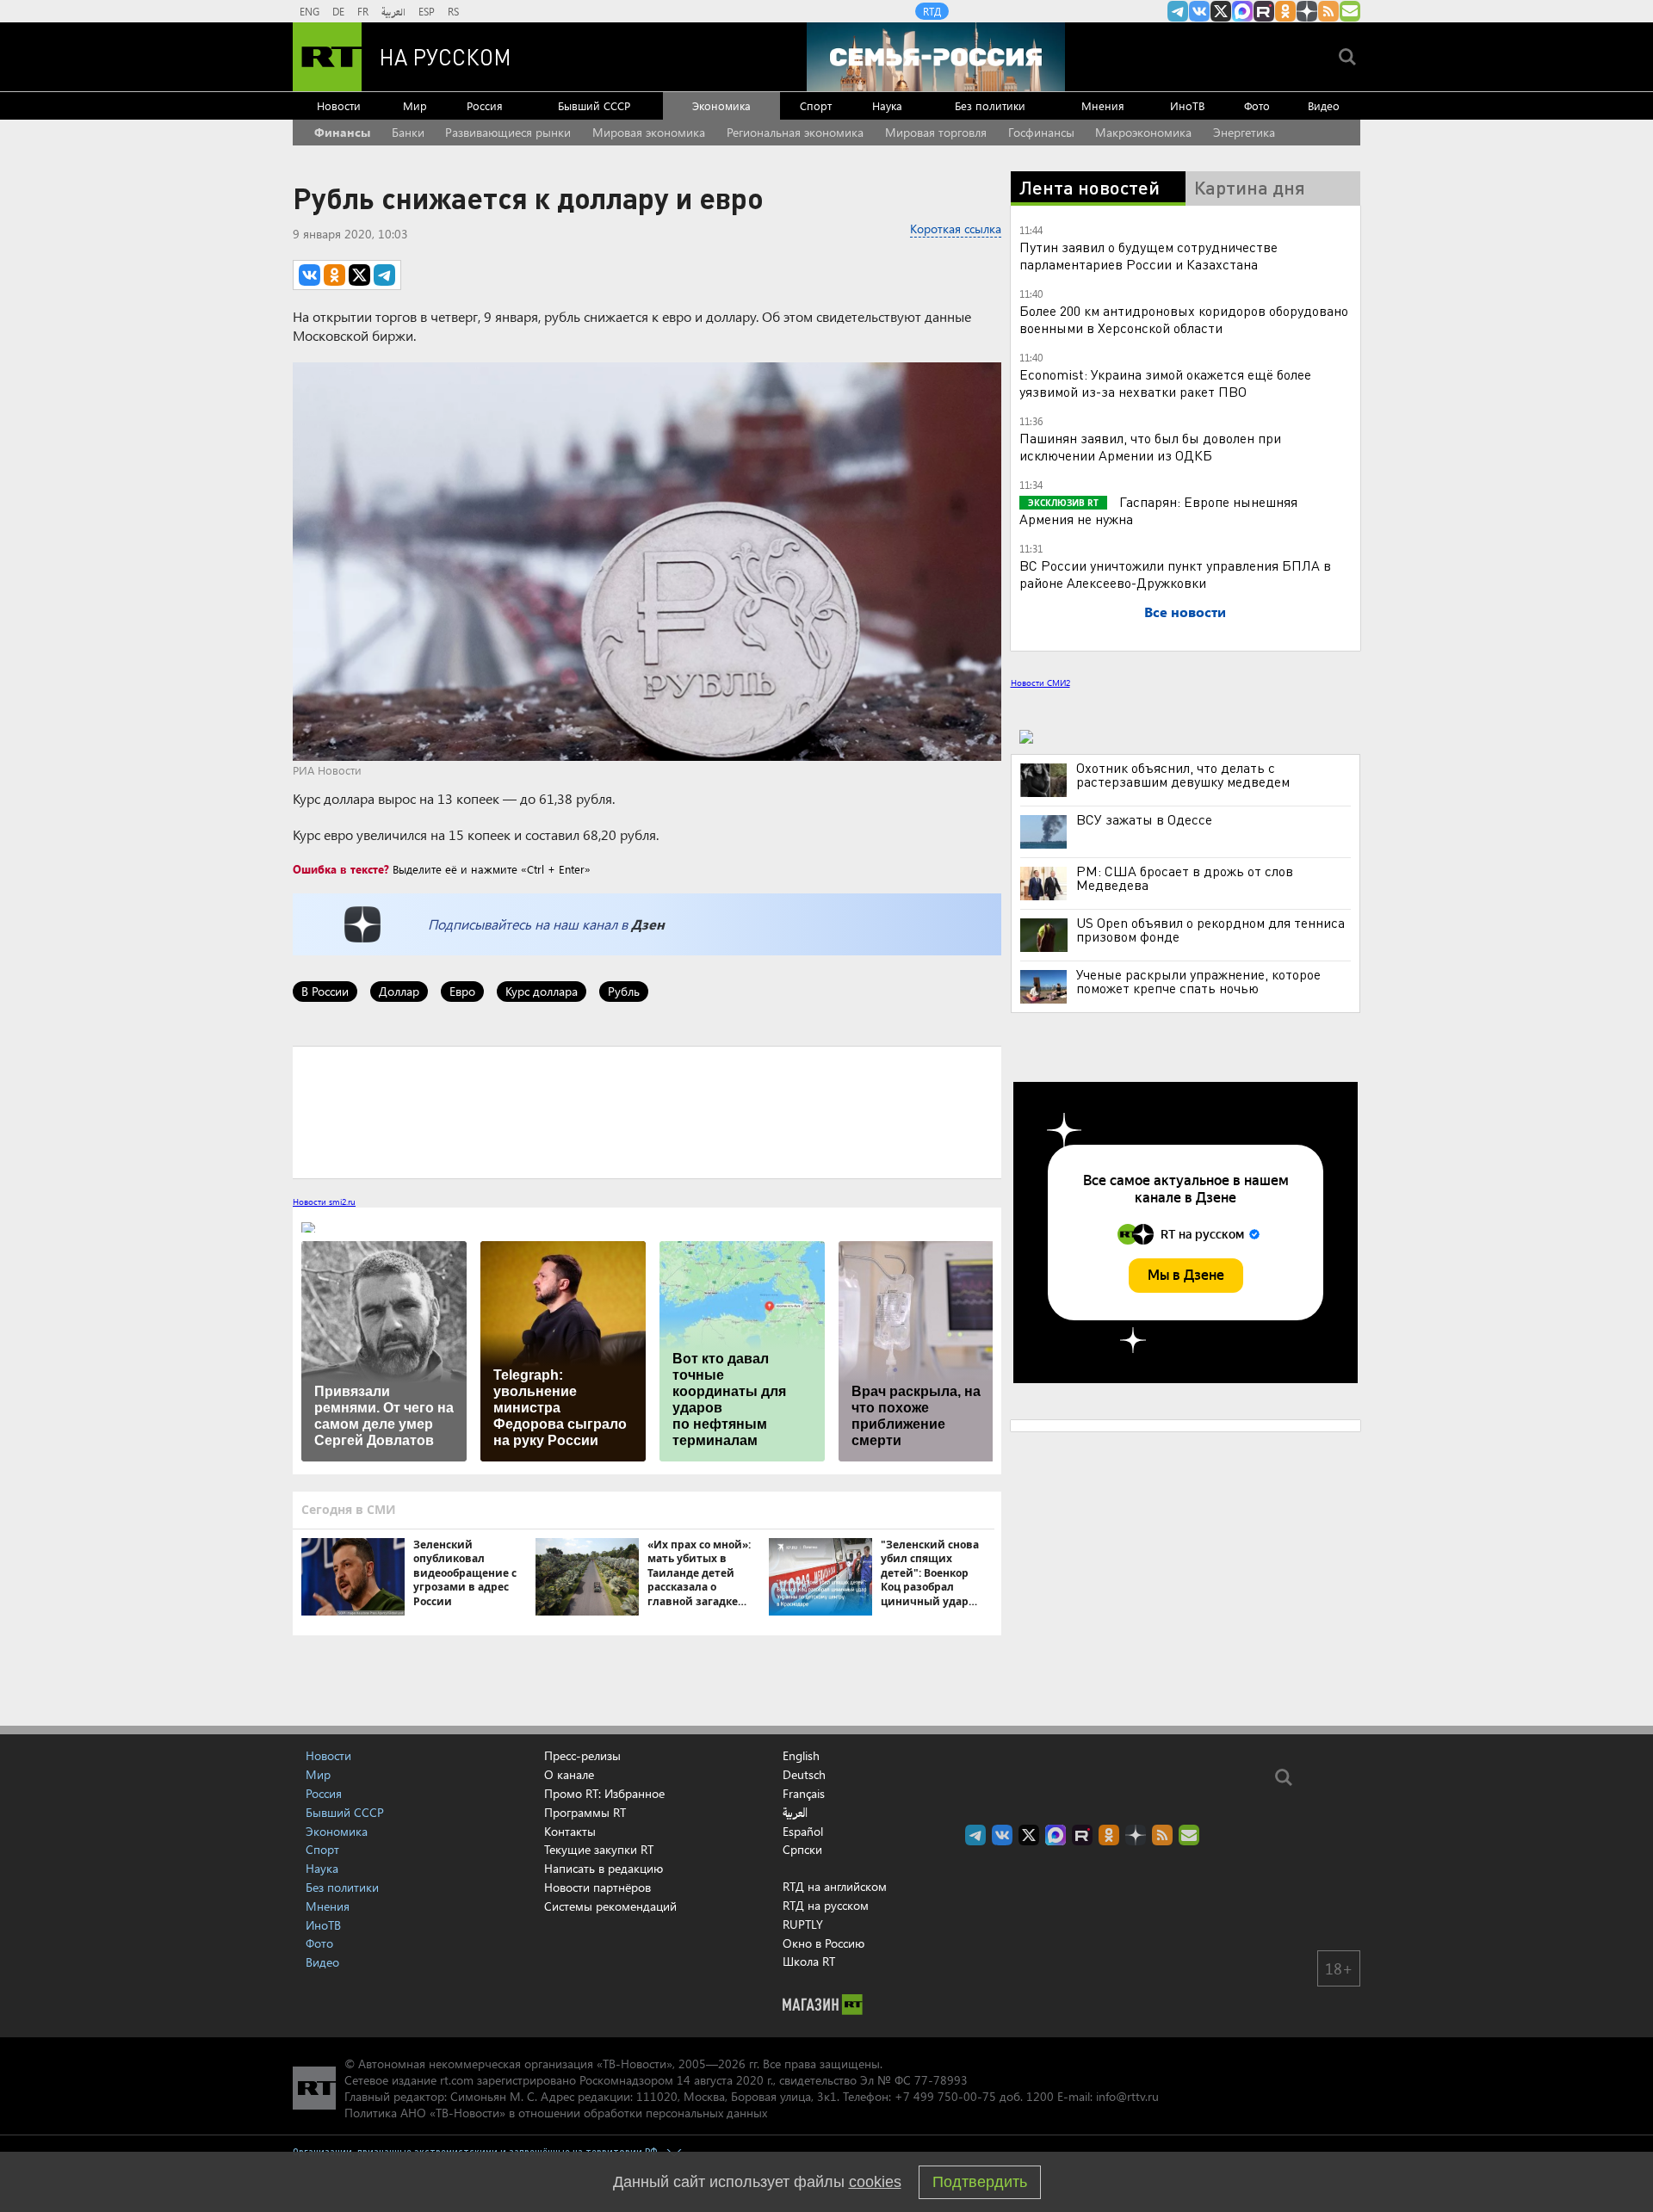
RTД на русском (826, 1905)
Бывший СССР (594, 105)
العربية (393, 11)
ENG (310, 11)
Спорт (816, 105)
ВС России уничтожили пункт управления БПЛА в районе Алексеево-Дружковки (1175, 574)
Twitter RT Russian (1221, 11)
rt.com (457, 2080)
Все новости (1185, 612)
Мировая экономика (649, 132)
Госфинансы (1041, 132)
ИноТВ (1187, 105)
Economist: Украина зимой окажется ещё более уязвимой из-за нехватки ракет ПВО (1165, 383)
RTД (932, 11)
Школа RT (809, 1961)
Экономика (721, 105)
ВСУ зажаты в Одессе (1144, 819)
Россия (485, 105)
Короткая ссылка (956, 229)
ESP (427, 11)
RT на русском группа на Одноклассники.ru (1285, 11)
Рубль (624, 991)
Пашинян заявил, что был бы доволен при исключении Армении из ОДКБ (1150, 446)
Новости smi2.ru (324, 1202)
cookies (875, 2182)
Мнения (1103, 105)
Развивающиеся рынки (508, 132)
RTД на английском (835, 1886)
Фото (1257, 105)
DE (338, 11)
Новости (339, 105)
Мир (415, 105)
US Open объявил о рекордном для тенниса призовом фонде (1210, 930)
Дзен (648, 924)
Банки (408, 132)
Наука (887, 105)
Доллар (399, 991)
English (801, 1756)
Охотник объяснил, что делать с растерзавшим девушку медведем (1183, 775)
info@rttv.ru (1127, 2096)
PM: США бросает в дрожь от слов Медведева (1185, 878)
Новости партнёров (597, 1887)
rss (1328, 11)
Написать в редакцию (604, 1868)
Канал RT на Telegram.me (1178, 11)
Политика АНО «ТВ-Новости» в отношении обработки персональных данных (556, 2113)
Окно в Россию (823, 1943)
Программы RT (585, 1812)
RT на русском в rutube (1264, 11)
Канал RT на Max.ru (1242, 11)
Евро (462, 991)
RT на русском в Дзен (1307, 11)
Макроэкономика (1143, 132)
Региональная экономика (795, 132)
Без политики (990, 105)
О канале (569, 1774)
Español (803, 1832)
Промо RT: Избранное (604, 1793)
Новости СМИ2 (1040, 683)
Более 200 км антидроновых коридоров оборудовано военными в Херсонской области (1184, 319)
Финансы (342, 132)
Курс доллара (542, 991)
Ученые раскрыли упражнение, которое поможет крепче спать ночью (1198, 981)
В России (325, 991)
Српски (802, 1850)
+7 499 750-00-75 (945, 2096)
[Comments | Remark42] (647, 1111)
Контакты (570, 1831)
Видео (1324, 105)
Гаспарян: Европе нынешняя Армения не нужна (1158, 510)
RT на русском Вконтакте (1199, 11)
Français (804, 1794)
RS (453, 11)
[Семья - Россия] (936, 57)
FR (363, 11)
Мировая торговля (936, 132)
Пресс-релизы (582, 1755)
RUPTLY (803, 1924)
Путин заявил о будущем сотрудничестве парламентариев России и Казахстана (1148, 255)
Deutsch (804, 1775)
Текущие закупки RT (599, 1849)
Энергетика (1244, 132)
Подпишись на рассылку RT (1350, 11)
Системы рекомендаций (610, 1906)
